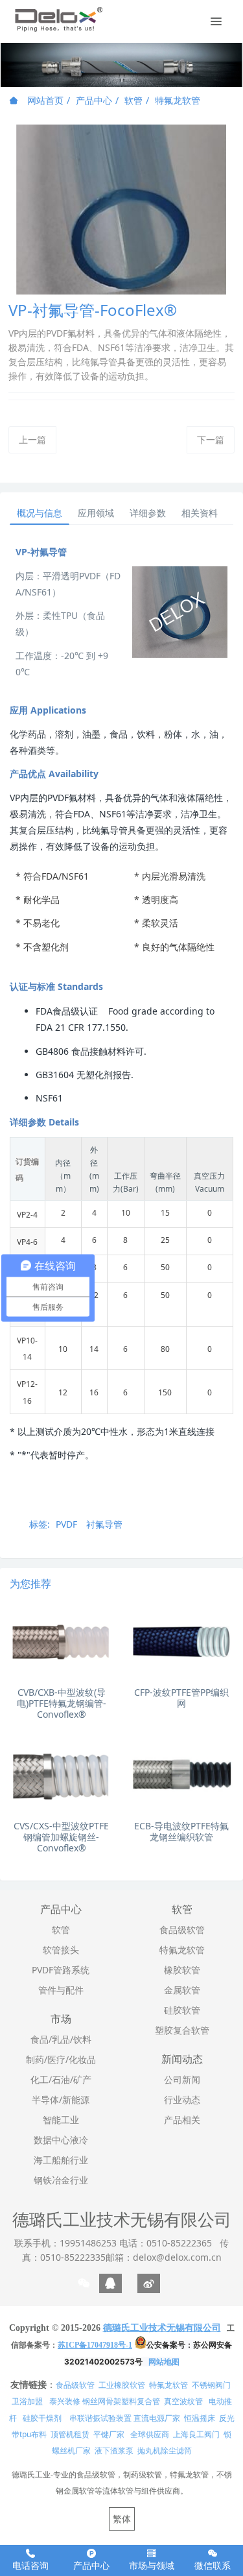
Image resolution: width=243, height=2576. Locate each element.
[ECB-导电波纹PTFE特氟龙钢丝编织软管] (182, 1776)
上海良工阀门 (196, 2434)
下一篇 (211, 439)
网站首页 (44, 100)
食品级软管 (75, 2385)
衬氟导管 (104, 1524)
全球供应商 (150, 2434)
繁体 (122, 2519)
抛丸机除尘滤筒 (165, 2450)
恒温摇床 (200, 2418)
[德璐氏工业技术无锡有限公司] (58, 19)
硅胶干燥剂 (42, 2418)
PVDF (66, 1524)
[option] (121, 65)
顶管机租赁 (70, 2434)
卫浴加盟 (27, 2401)
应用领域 (96, 513)
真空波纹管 (183, 2401)
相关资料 (200, 513)
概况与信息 (40, 513)
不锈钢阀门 (211, 2385)
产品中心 (94, 100)
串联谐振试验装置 (100, 2418)
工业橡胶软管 (122, 2385)
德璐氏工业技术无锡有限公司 (122, 2219)
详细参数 (148, 513)
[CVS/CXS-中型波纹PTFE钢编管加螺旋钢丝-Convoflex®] (61, 1776)
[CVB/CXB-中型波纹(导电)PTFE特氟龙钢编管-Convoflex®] (61, 1642)
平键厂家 (109, 2434)
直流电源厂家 (157, 2418)
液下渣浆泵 (114, 2450)
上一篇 (32, 439)
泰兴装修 (65, 2401)
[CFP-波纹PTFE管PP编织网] (182, 1642)
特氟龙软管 (178, 100)
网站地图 (164, 2362)
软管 (133, 100)
